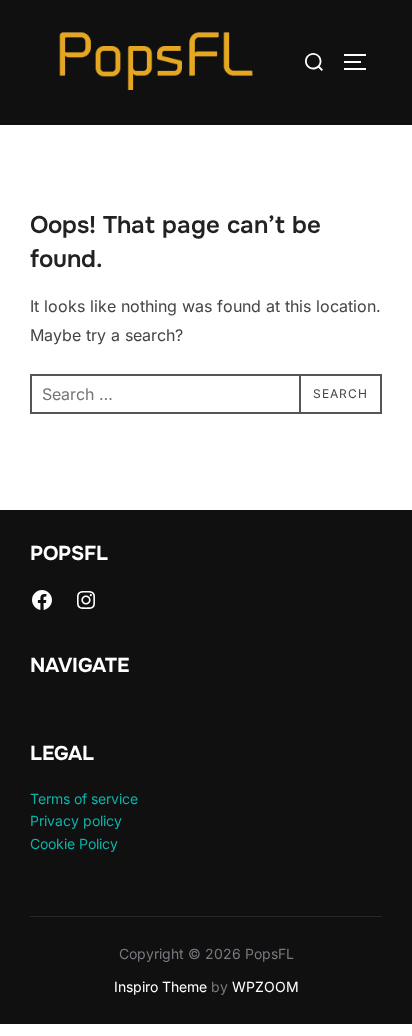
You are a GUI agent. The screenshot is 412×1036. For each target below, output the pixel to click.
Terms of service (84, 798)
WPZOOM (265, 986)
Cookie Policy (74, 843)
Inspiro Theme (160, 986)
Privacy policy (76, 820)
